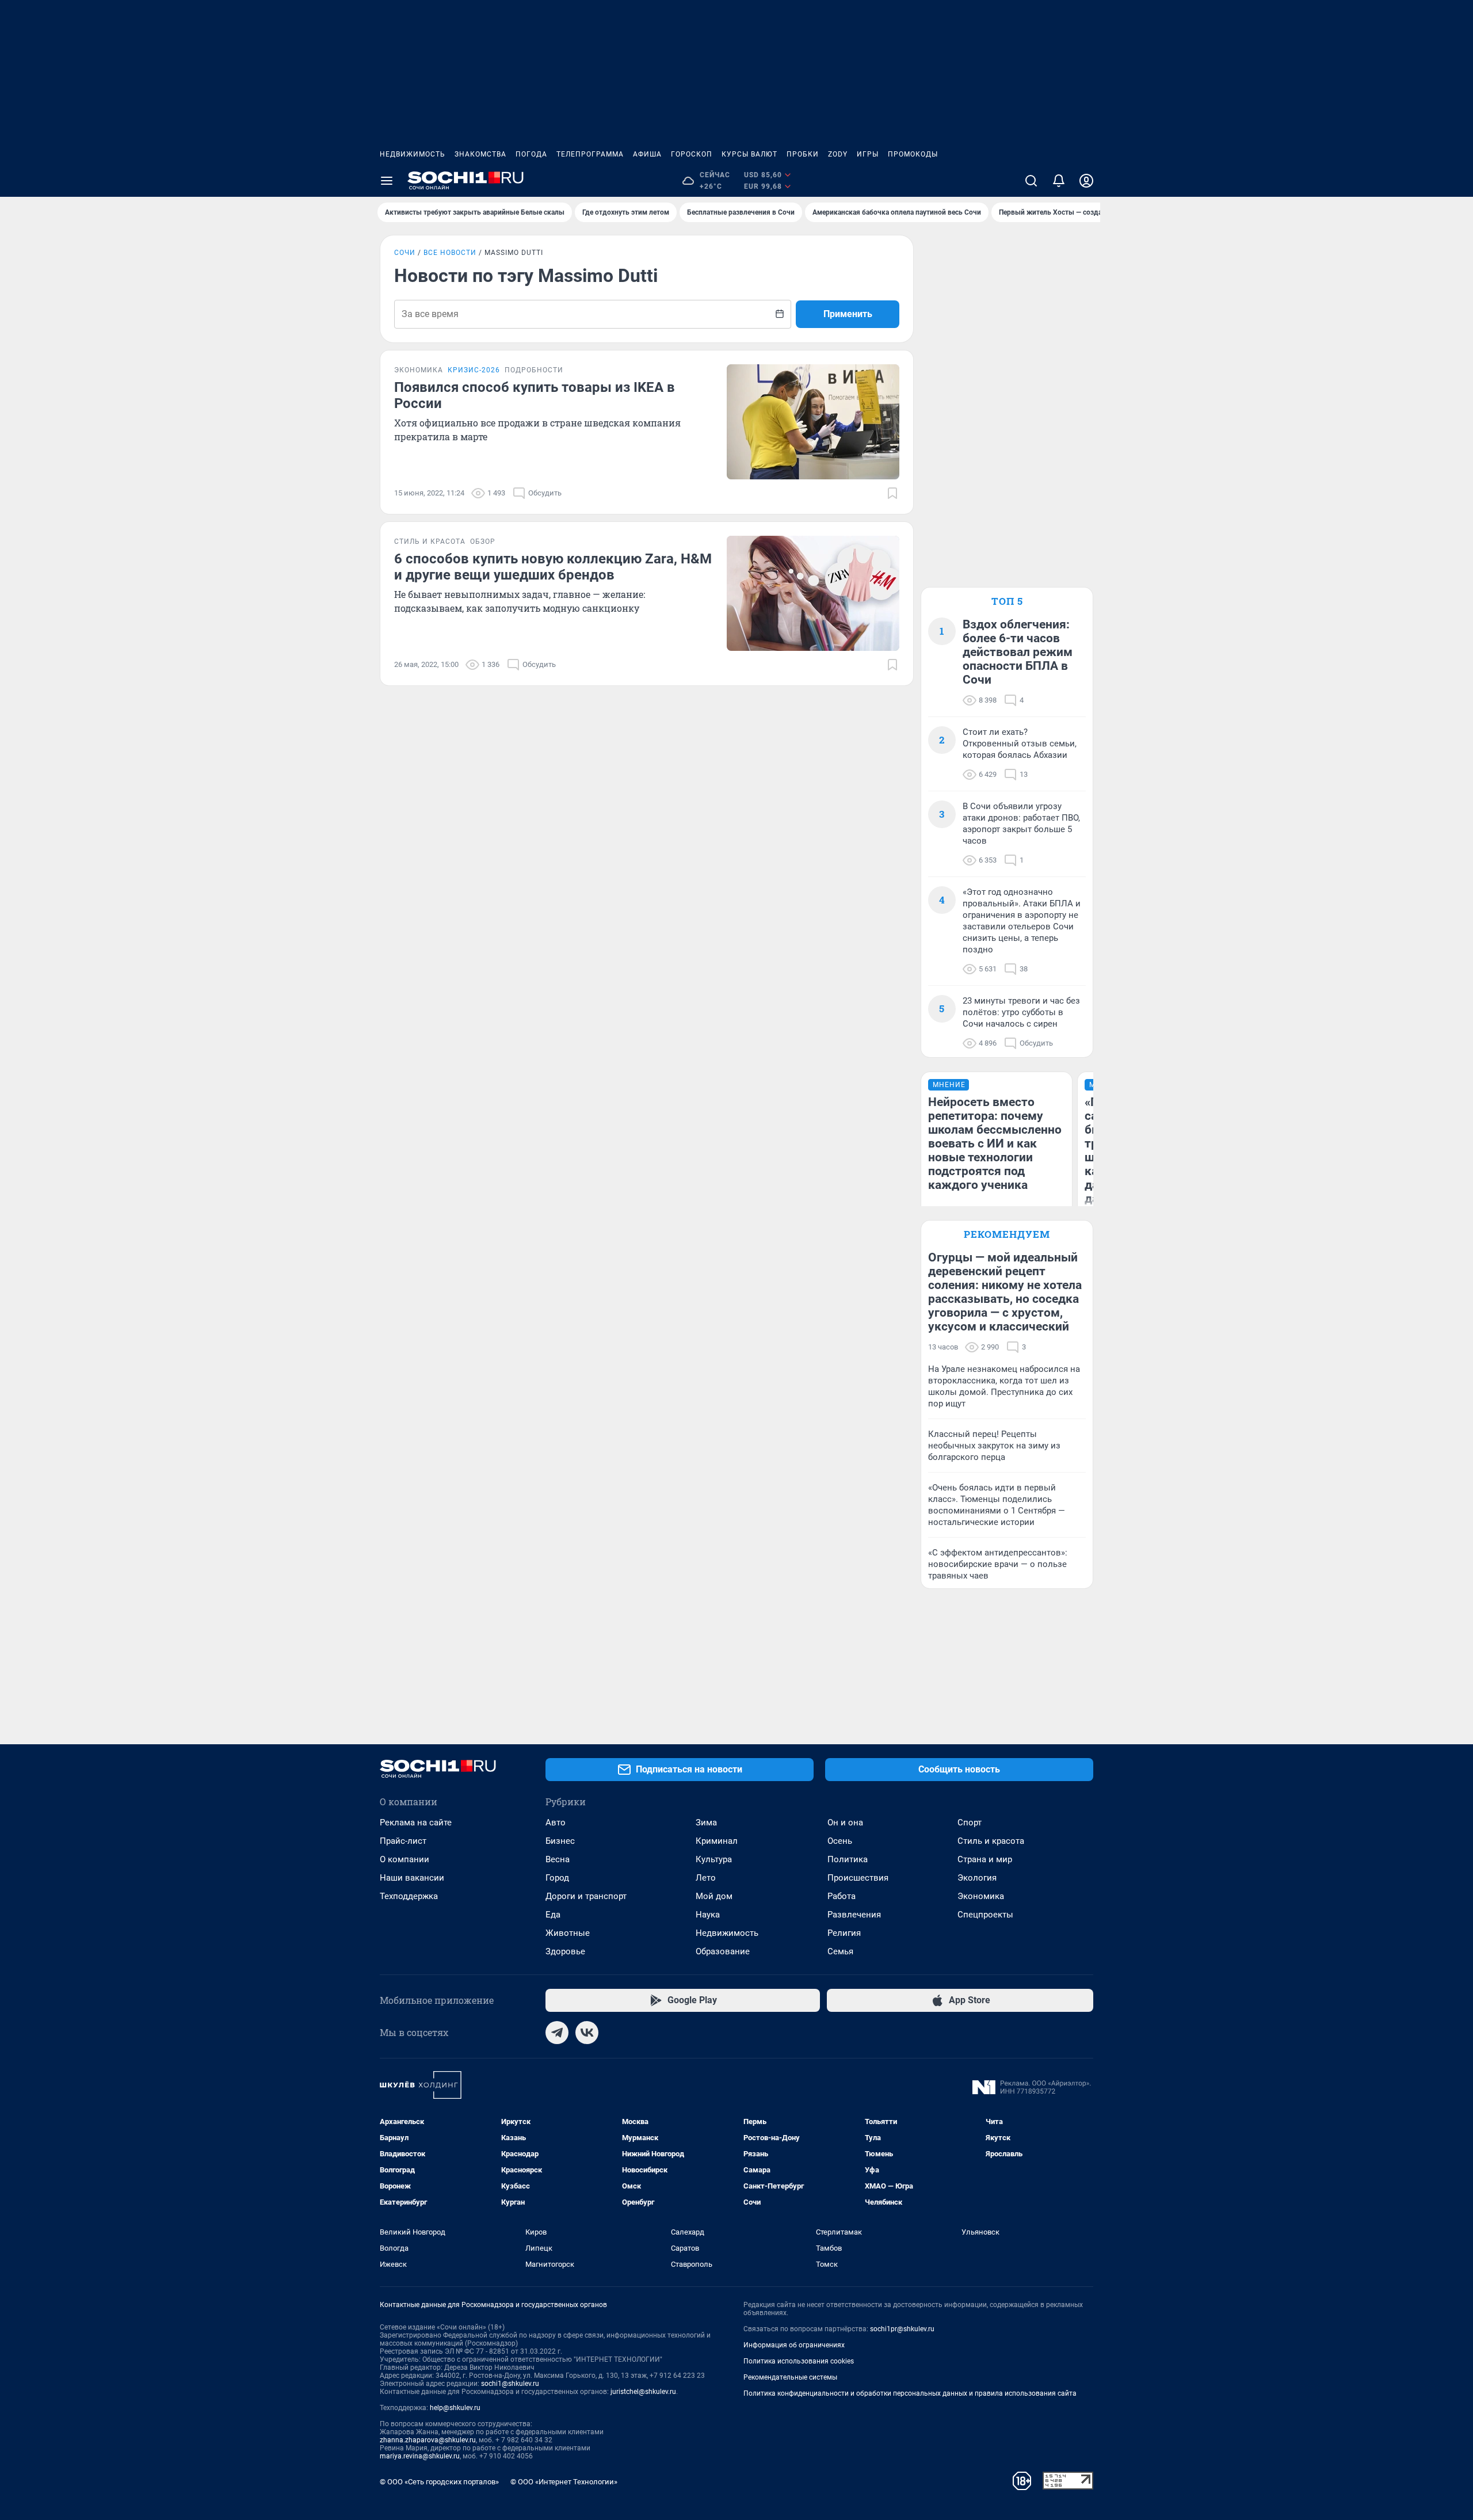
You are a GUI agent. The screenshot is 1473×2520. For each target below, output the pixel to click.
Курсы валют (749, 154)
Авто (556, 1823)
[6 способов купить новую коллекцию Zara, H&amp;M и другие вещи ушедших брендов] (813, 593)
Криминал (717, 1841)
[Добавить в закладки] (892, 493)
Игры (868, 154)
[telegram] (557, 2033)
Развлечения (854, 1915)
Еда (553, 1915)
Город (557, 1878)
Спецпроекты (985, 1915)
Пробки (803, 154)
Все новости (450, 253)
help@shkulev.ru (455, 2408)
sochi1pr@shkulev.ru (902, 2329)
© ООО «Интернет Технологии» (564, 2482)
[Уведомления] (1059, 181)
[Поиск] (1031, 181)
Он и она (845, 1823)
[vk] (587, 2033)
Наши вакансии (412, 1878)
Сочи (405, 253)
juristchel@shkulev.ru (643, 2392)
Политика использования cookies (799, 2361)
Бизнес (560, 1841)
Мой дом (714, 1896)
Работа (842, 1896)
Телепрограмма (590, 154)
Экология (977, 1878)
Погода (531, 154)
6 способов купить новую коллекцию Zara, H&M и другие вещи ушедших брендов (553, 567)
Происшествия (858, 1878)
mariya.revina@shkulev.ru (420, 2456)
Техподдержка (409, 1896)
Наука (708, 1915)
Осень (840, 1841)
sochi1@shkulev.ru (510, 2384)
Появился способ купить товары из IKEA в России (535, 395)
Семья (840, 1951)
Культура (714, 1859)
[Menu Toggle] (387, 181)
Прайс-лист (403, 1841)
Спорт (970, 1823)
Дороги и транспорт (586, 1896)
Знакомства (480, 154)
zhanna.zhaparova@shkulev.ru (428, 2440)
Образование (723, 1951)
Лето (706, 1878)
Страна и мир (985, 1859)
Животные (568, 1933)
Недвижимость (413, 154)
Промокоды (913, 154)
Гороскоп (692, 154)
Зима (706, 1823)
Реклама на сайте (416, 1823)
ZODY (838, 154)
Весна (558, 1859)
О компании (404, 1859)
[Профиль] (1086, 181)
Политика (848, 1859)
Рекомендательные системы (790, 2377)
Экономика (981, 1896)
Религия (844, 1933)
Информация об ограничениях (794, 2345)
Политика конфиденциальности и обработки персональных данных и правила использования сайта (910, 2393)
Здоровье (565, 1951)
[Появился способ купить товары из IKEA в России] (813, 422)
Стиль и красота (991, 1841)
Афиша (647, 154)
